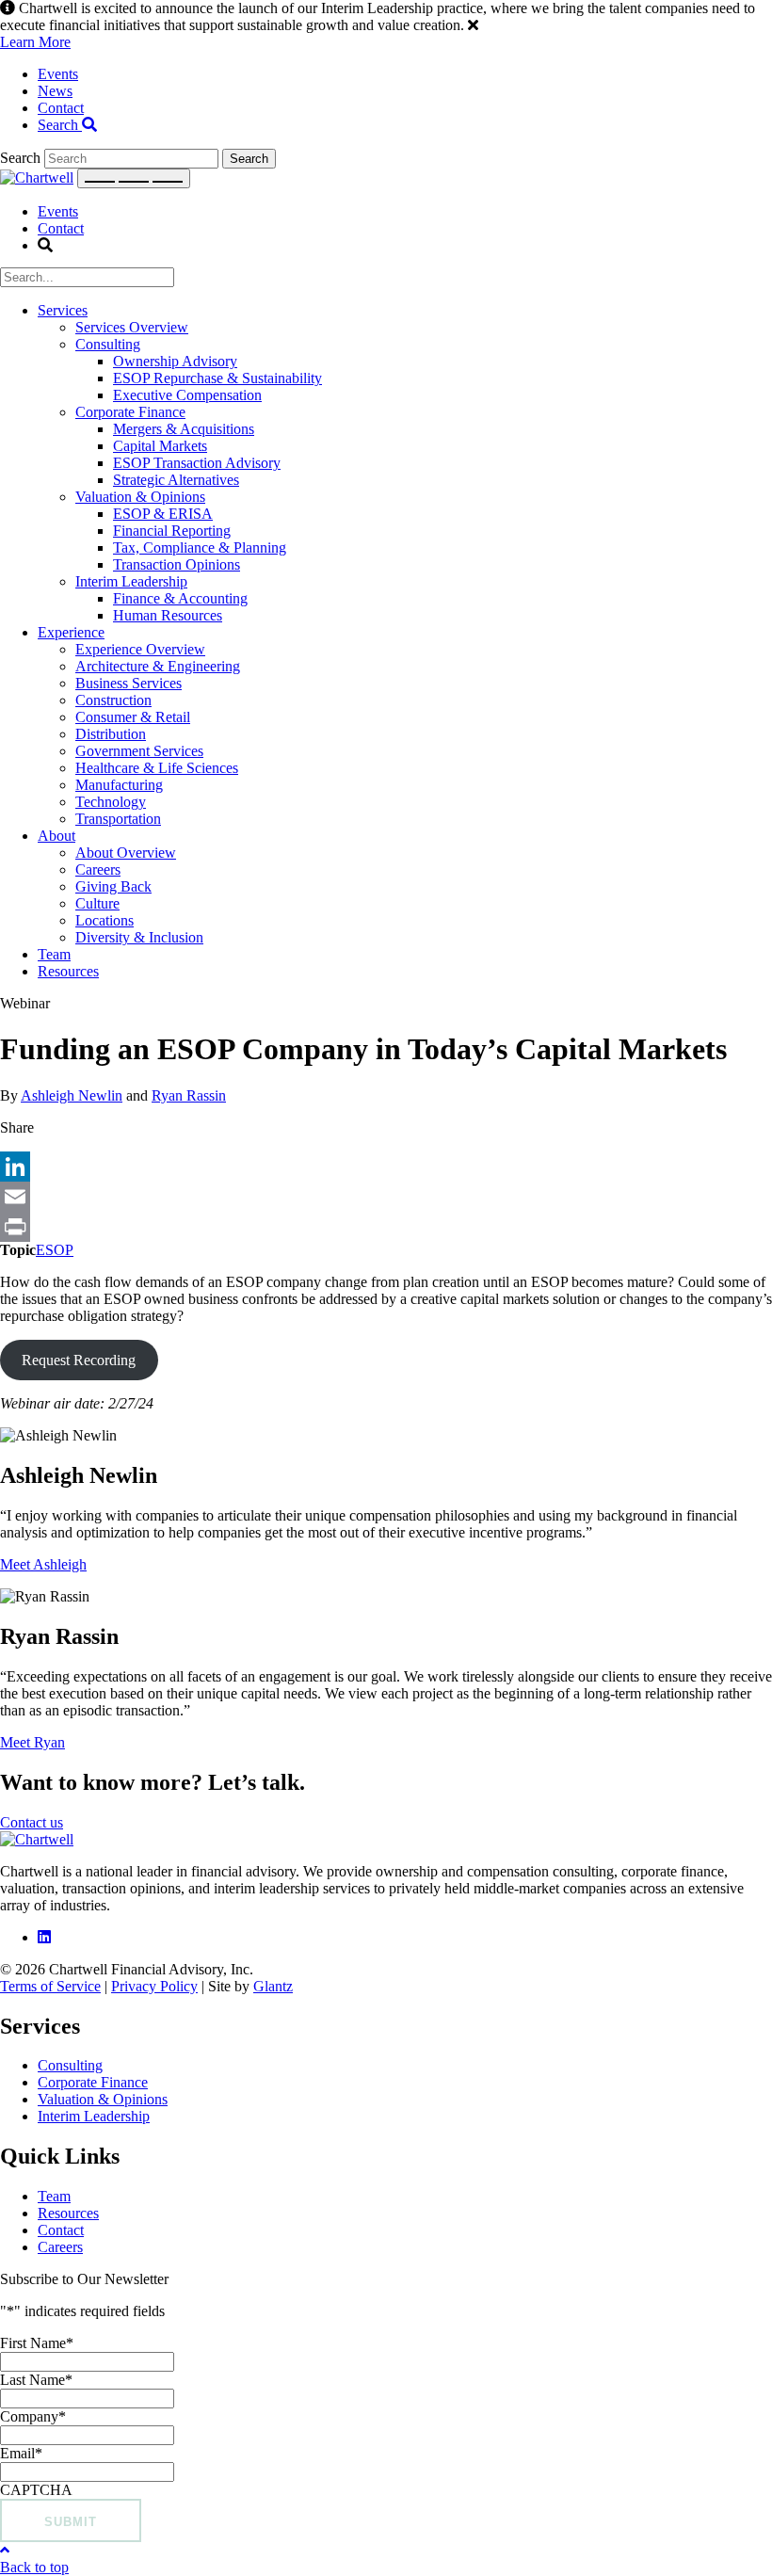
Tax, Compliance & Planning (200, 547)
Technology (111, 802)
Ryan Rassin (189, 1095)
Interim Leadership (131, 581)
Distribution (111, 734)
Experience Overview (140, 649)
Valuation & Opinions (140, 497)
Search (60, 125)
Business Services (129, 683)
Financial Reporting (172, 531)
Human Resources (168, 615)
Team (54, 954)
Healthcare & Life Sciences (157, 768)
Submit (71, 2522)
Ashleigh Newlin (72, 1095)
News (55, 91)
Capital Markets (160, 446)
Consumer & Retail (133, 717)
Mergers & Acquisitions (184, 429)
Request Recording (79, 1360)
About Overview (126, 853)
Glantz (273, 1986)
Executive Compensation (187, 395)
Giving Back (113, 886)
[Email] (386, 1197)
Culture (97, 903)
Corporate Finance (130, 412)
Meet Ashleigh (43, 1564)
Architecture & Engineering (158, 666)
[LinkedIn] (386, 1167)
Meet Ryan (32, 1742)
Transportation (118, 819)
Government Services (139, 751)
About (56, 836)
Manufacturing (119, 785)
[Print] (386, 1227)
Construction (113, 700)
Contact (61, 108)
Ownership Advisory (175, 361)
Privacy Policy (154, 1986)
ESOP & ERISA (163, 514)
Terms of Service (50, 1986)
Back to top (34, 2567)
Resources (68, 971)
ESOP (55, 1250)
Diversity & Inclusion (139, 937)
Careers (98, 869)
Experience (71, 632)
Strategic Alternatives (176, 480)
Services (63, 310)
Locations (105, 920)
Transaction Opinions (177, 564)
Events (58, 74)
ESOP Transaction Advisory (197, 463)
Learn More (35, 42)
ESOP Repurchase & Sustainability (217, 378)
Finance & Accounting (180, 598)
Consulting (108, 344)
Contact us (32, 1822)
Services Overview (132, 327)
